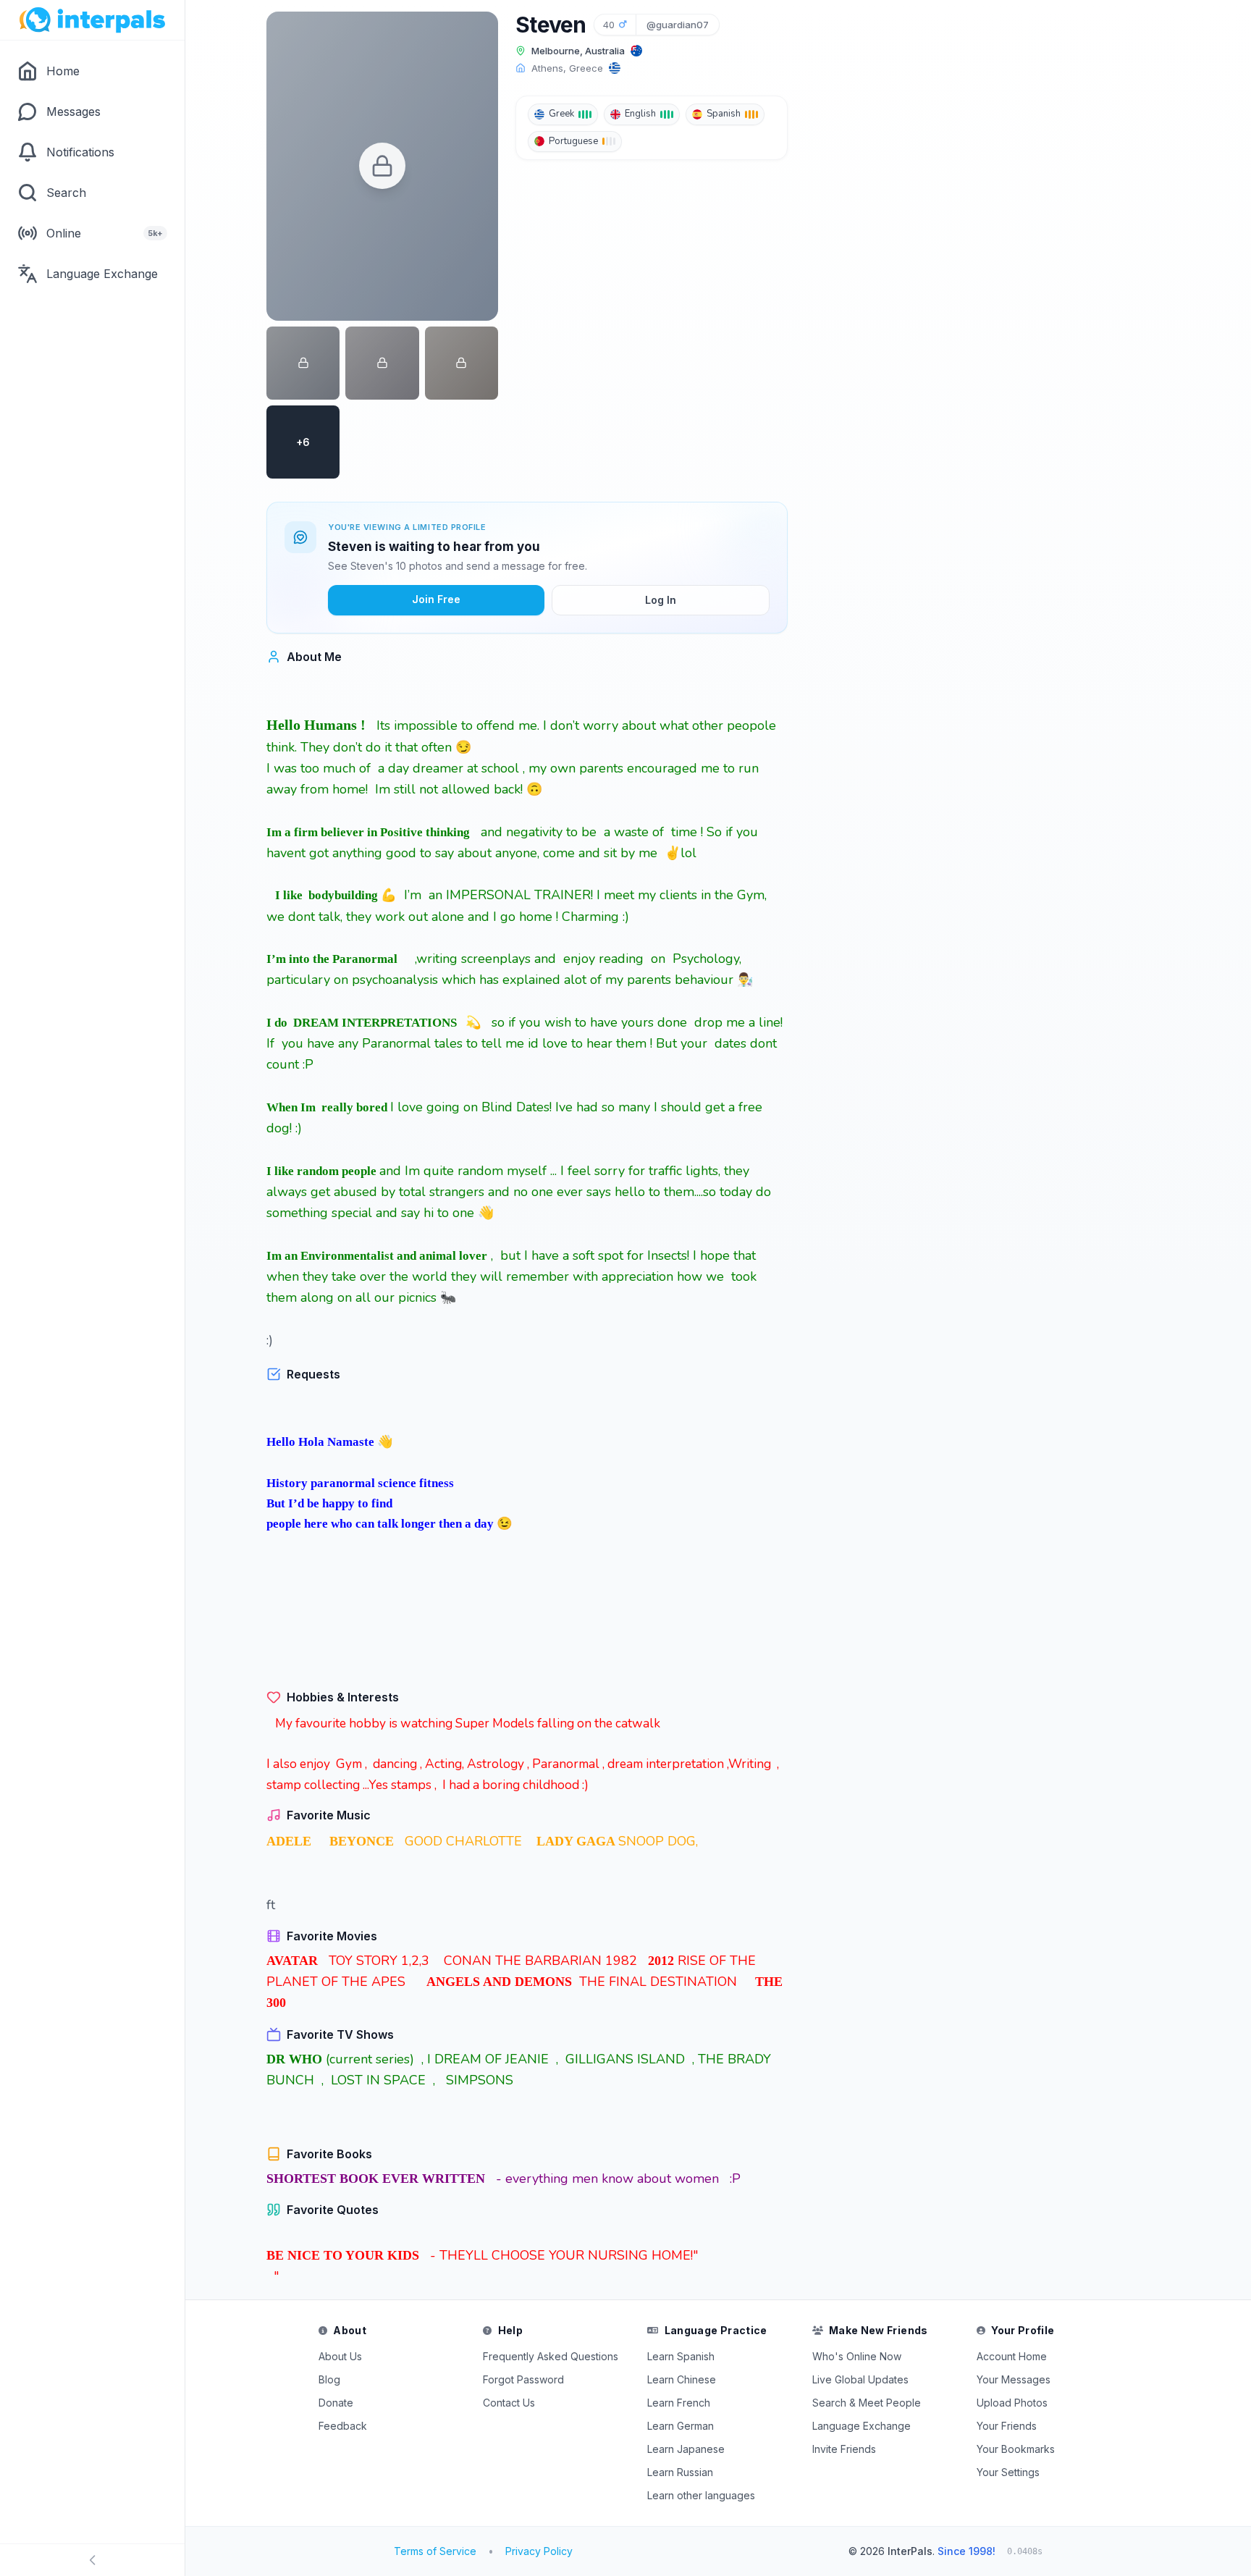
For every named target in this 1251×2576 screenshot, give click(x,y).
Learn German (681, 2426)
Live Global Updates (860, 2379)
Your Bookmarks (1016, 2449)
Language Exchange (862, 2426)
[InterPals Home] (92, 20)
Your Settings (1008, 2472)
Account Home (1012, 2356)
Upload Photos (1012, 2403)
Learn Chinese (682, 2379)
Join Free (436, 599)
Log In (661, 600)
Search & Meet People (867, 2403)
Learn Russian (680, 2472)
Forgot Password (523, 2379)
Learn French (679, 2403)
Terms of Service (435, 2551)
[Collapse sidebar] (92, 2560)
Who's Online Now (857, 2356)
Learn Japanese (686, 2449)
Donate (336, 2403)
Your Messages (1014, 2379)
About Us (340, 2356)
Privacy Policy (539, 2551)
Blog (329, 2379)
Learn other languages (701, 2495)
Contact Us (509, 2403)
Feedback (343, 2426)
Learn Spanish (681, 2356)
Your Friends (1007, 2426)
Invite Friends (844, 2449)
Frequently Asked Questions (551, 2356)
